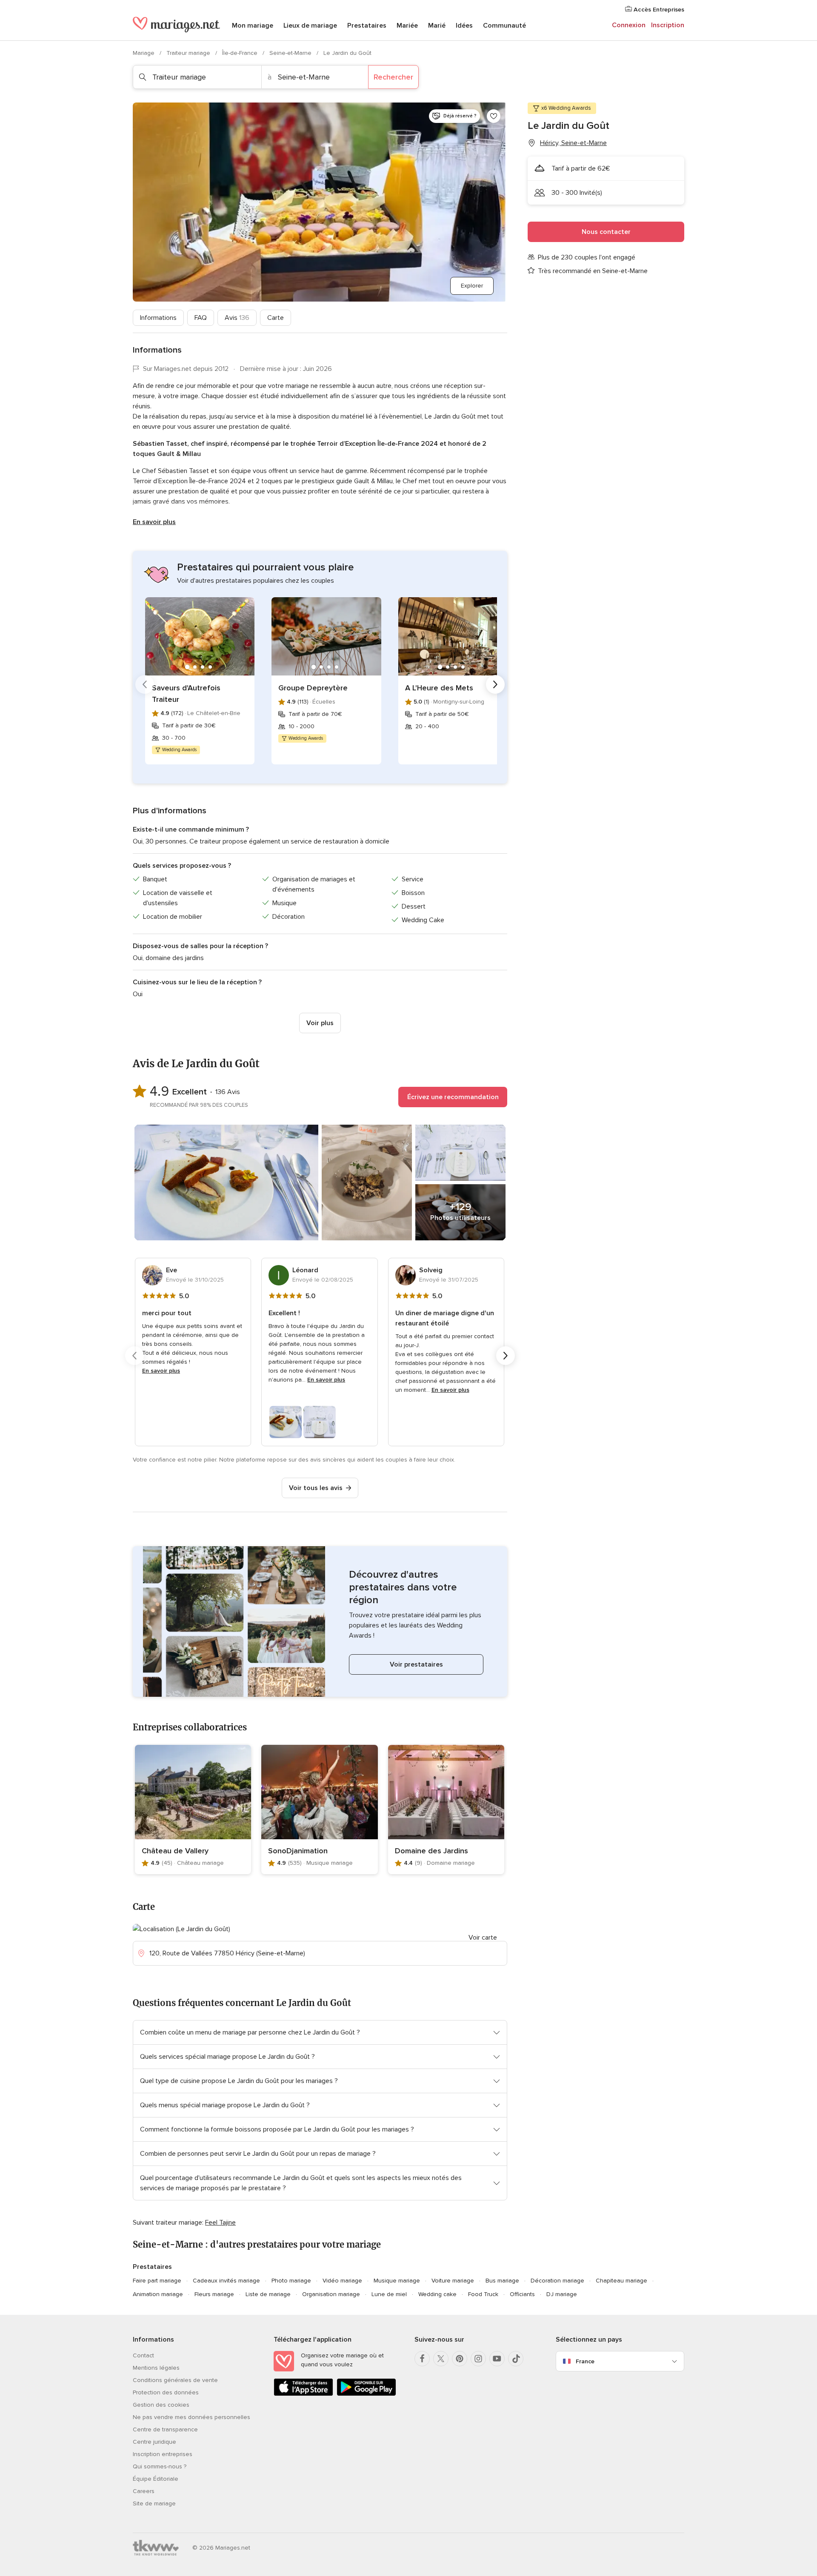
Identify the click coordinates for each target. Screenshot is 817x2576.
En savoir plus (154, 522)
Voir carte (483, 1938)
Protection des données (166, 2392)
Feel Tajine (220, 2223)
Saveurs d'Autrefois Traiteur (186, 694)
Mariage (144, 53)
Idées (464, 26)
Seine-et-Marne (291, 53)
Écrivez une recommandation (453, 1097)
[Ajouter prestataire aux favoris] (494, 116)
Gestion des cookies (161, 2405)
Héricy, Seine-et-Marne (573, 143)
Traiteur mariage (189, 53)
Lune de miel (389, 2294)
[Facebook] (422, 2359)
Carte (276, 318)
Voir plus (320, 1023)
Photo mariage (291, 2281)
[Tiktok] (516, 2359)
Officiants (522, 2294)
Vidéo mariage (342, 2281)
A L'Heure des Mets (439, 688)
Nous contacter (606, 232)
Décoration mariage (557, 2281)
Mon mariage (253, 26)
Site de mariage (154, 2503)
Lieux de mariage (310, 26)
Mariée (407, 26)
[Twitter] (441, 2359)
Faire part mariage (157, 2281)
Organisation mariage (331, 2294)
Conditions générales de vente (175, 2380)
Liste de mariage (268, 2294)
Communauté (504, 26)
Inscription (668, 25)
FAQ (201, 318)
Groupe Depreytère (313, 688)
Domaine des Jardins (431, 1851)
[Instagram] (478, 2359)
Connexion (629, 25)
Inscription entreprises (163, 2454)
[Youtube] (497, 2359)
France (585, 2361)
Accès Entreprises (658, 10)
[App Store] (303, 2394)
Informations (158, 318)
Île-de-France (241, 53)
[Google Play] (366, 2394)
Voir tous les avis (316, 1488)
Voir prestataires (416, 1664)
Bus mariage (502, 2281)
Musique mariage (397, 2281)
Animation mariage (158, 2294)
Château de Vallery (175, 1851)
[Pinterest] (460, 2359)
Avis (237, 318)
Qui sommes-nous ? (160, 2466)
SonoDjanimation (298, 1851)
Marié (437, 26)
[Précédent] (145, 684)
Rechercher (393, 77)
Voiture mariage (453, 2281)
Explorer (472, 286)
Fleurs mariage (214, 2294)
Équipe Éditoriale (156, 2479)
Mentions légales (156, 2368)
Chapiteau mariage (621, 2281)
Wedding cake (437, 2294)
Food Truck (483, 2294)
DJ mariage (562, 2294)
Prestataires (367, 26)
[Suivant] (495, 684)
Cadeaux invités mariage (226, 2281)
